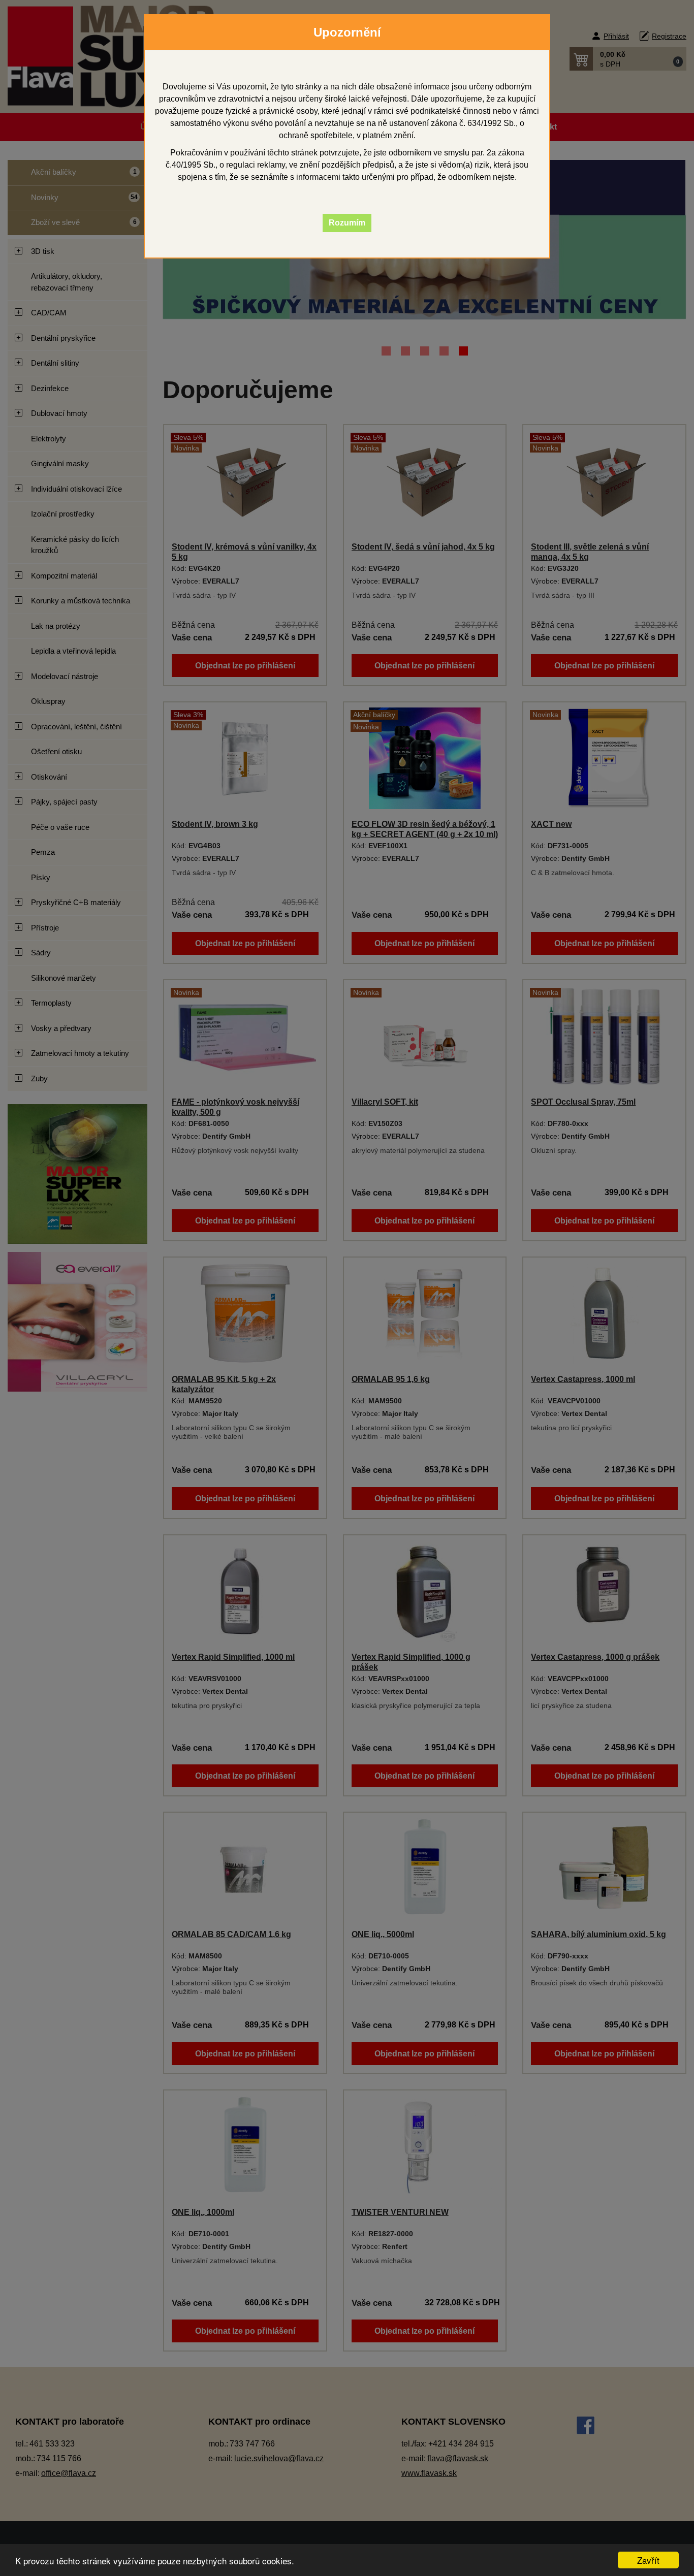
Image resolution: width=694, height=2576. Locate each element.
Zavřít (648, 2560)
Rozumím (347, 223)
